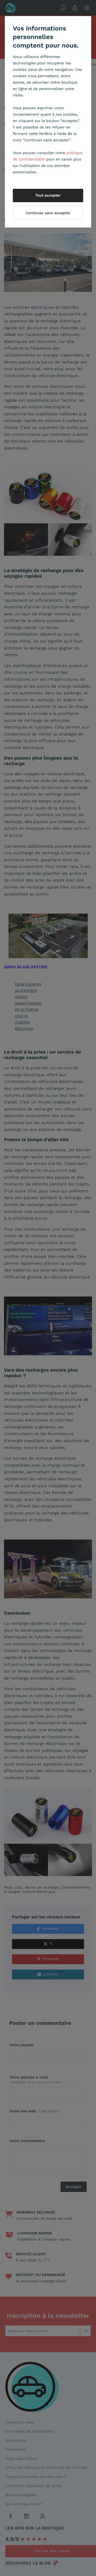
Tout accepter (48, 195)
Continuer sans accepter (48, 213)
